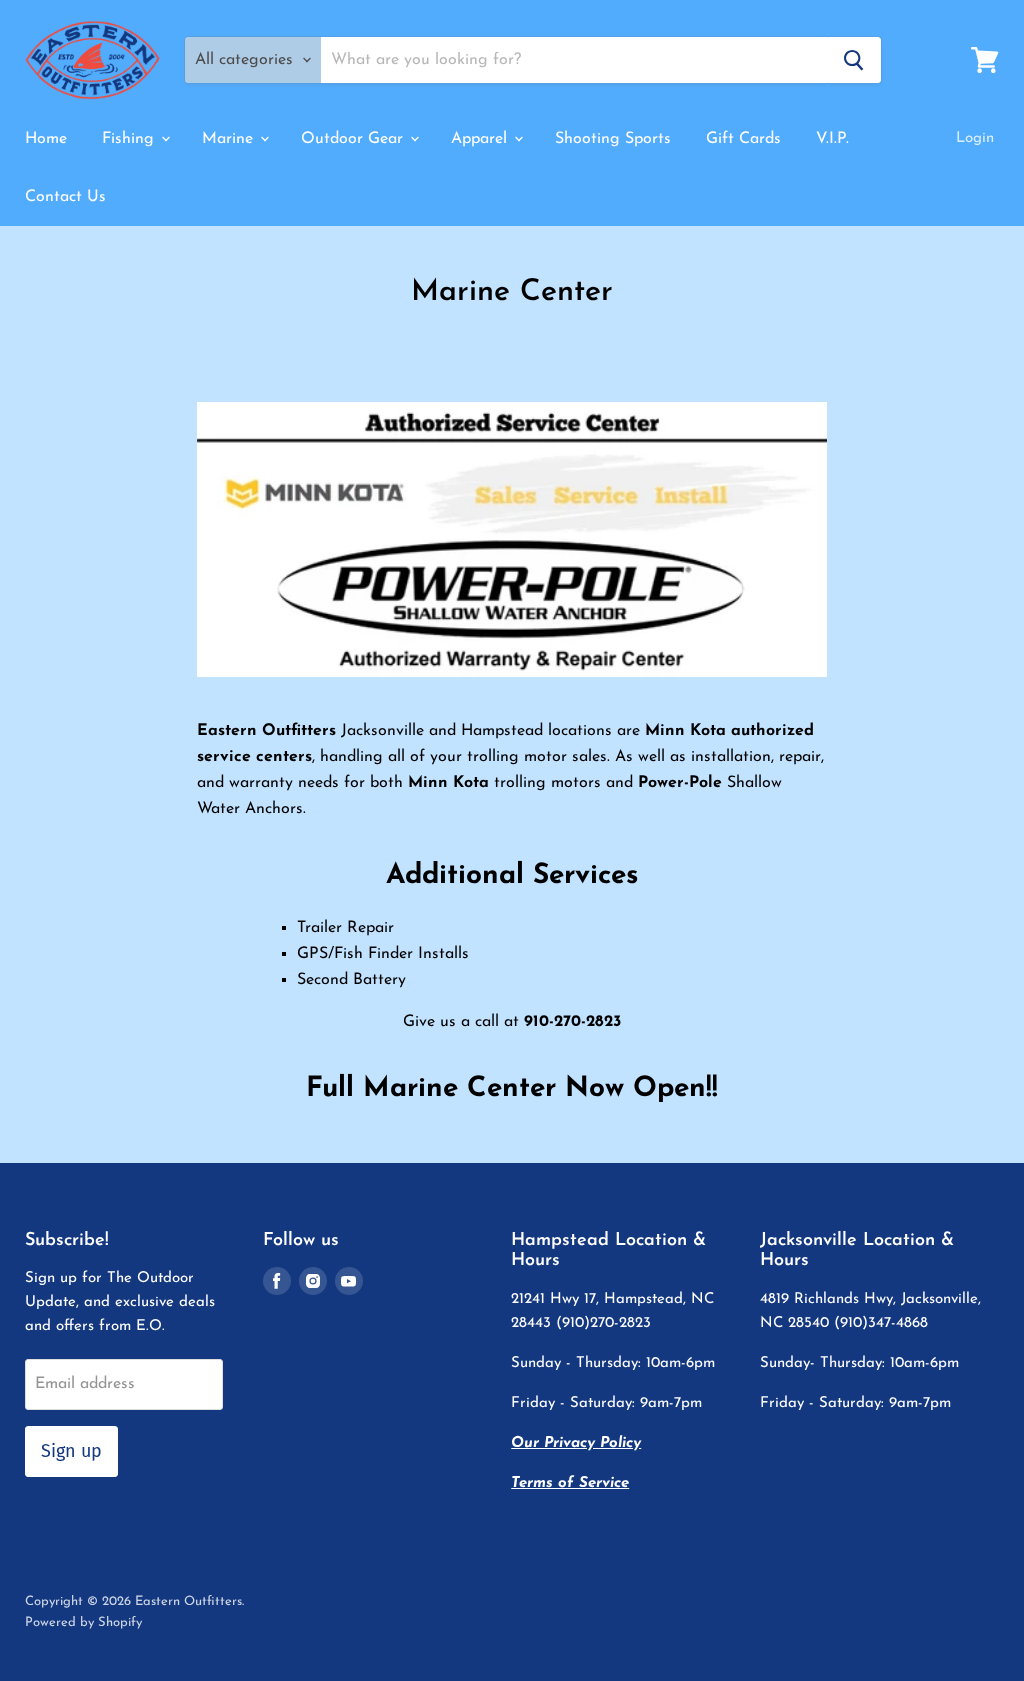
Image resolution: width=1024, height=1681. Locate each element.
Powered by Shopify (83, 1622)
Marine (230, 139)
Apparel (481, 139)
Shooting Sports (613, 139)
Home (46, 139)
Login (975, 138)
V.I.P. (832, 139)
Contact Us (65, 197)
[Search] (854, 60)
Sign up (71, 1451)
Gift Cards (743, 139)
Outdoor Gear (354, 139)
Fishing (130, 139)
